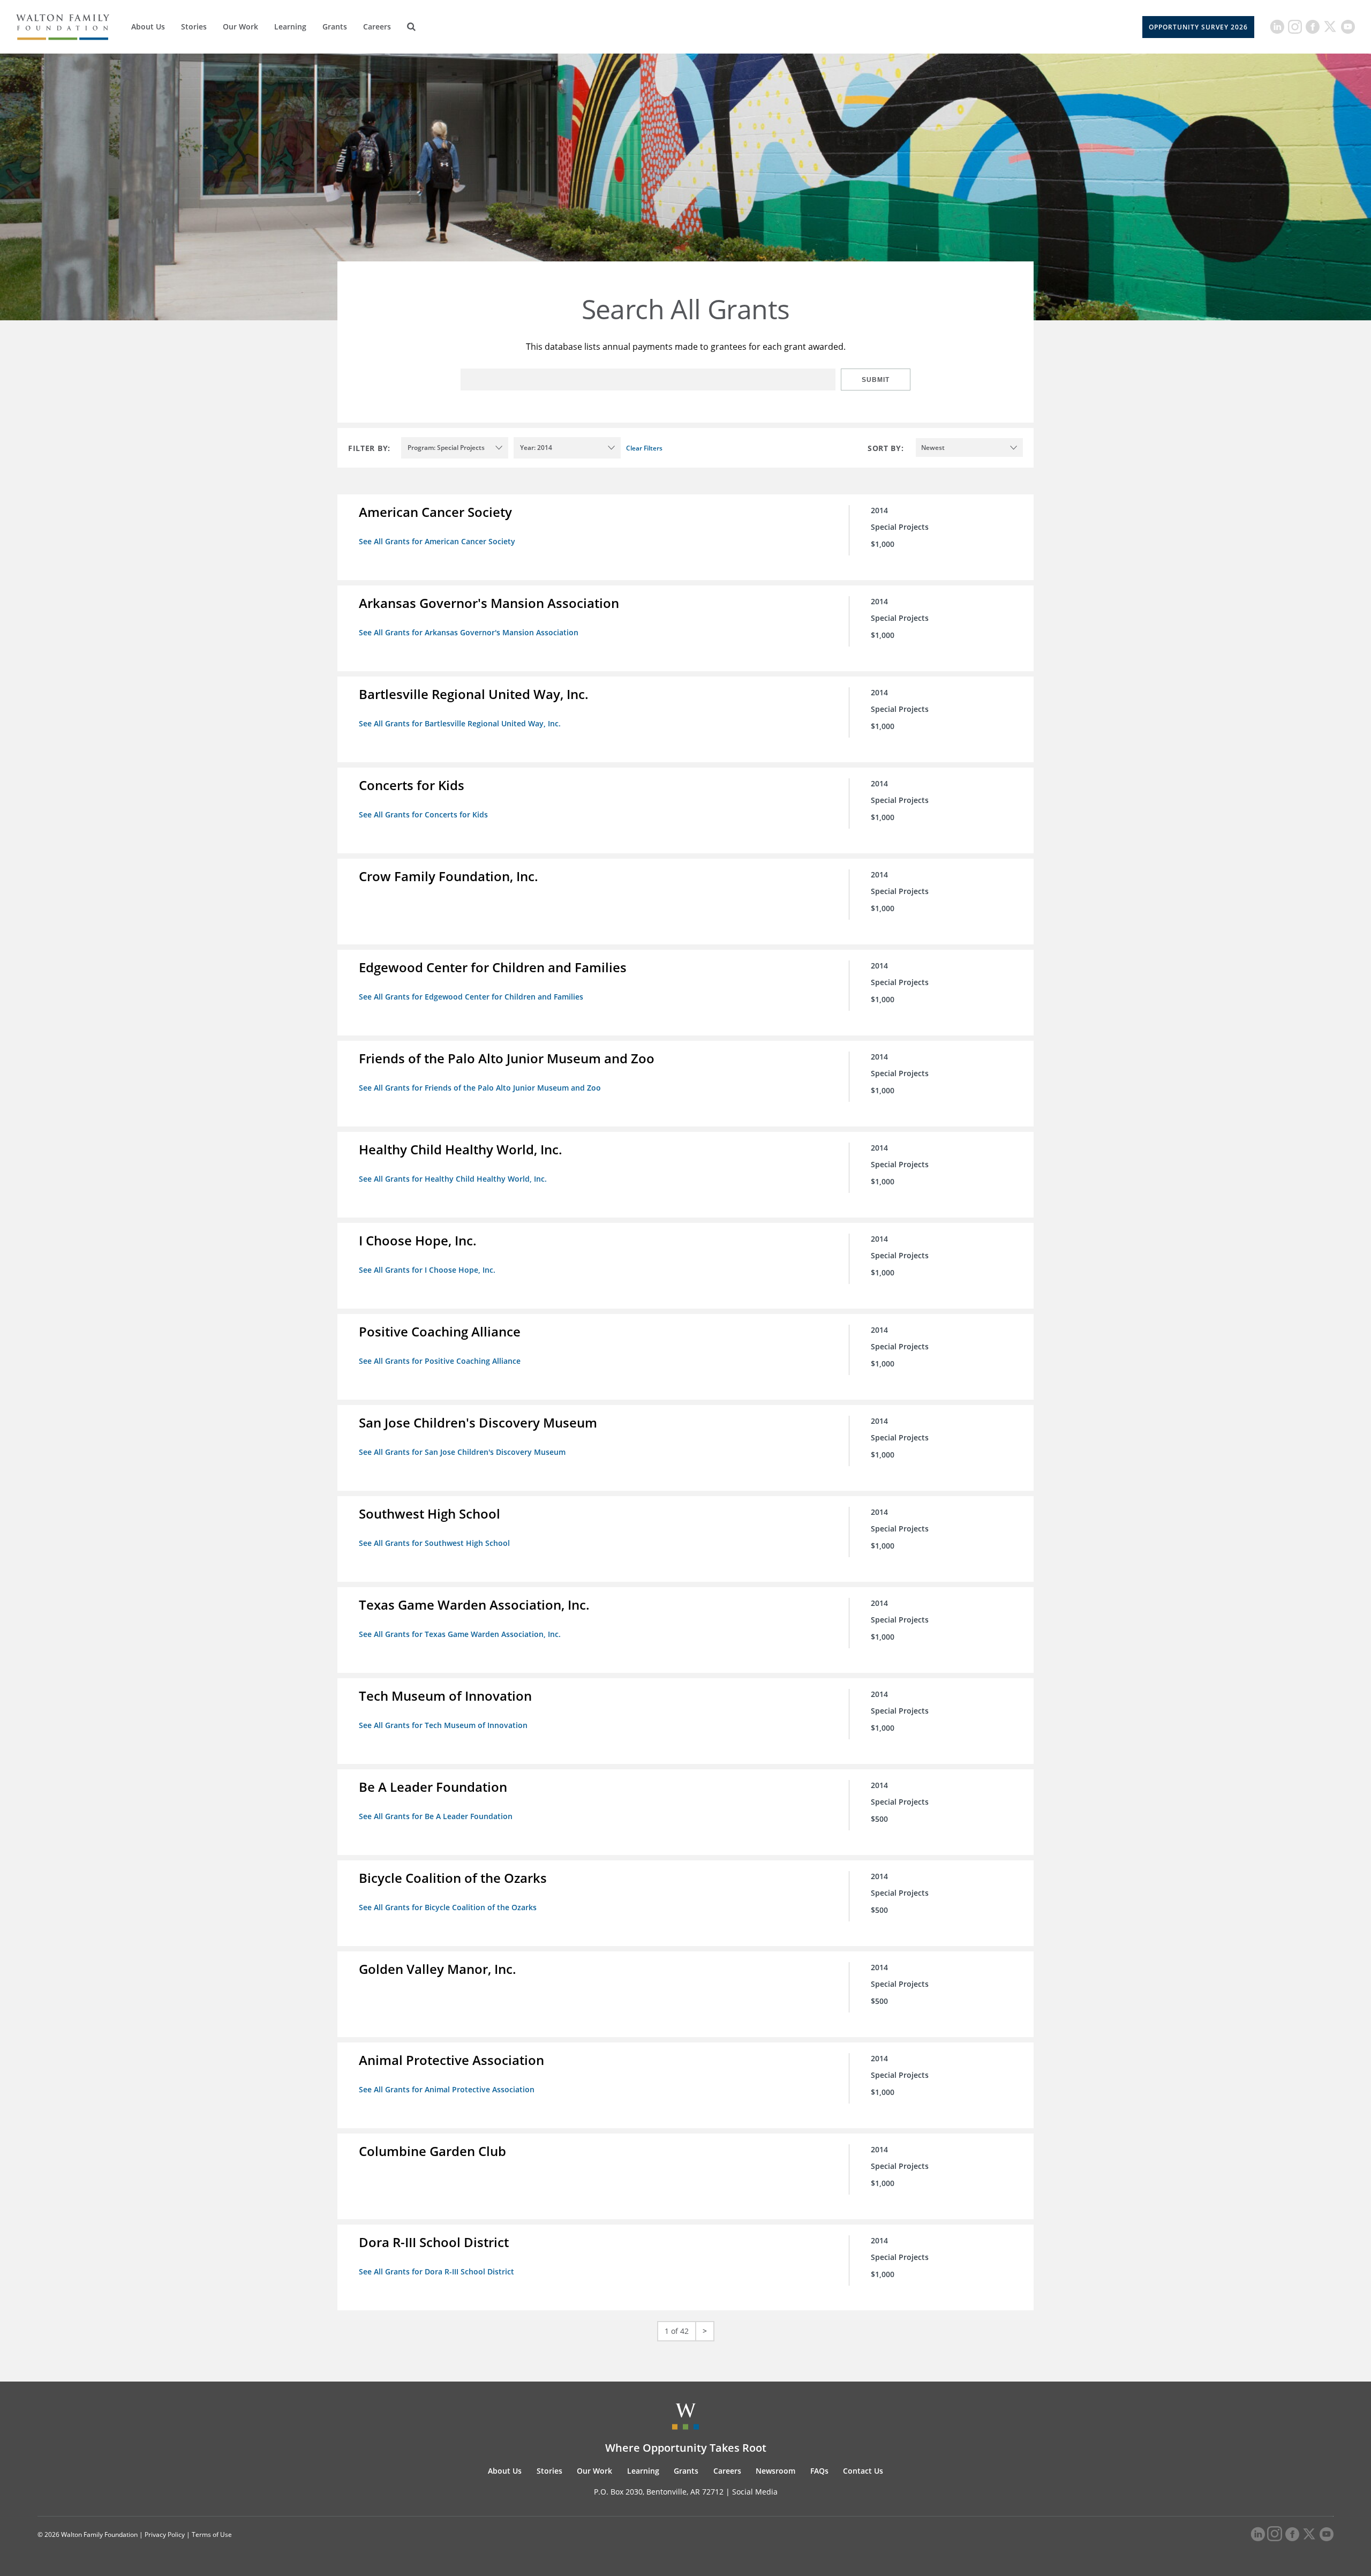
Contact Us (863, 2471)
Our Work (240, 27)
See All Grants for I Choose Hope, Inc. (427, 1270)
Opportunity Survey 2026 (1198, 27)
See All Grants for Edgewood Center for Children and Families (471, 997)
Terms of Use (212, 2534)
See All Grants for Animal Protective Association (447, 2089)
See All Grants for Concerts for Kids (423, 814)
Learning (290, 27)
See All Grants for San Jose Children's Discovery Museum (462, 1452)
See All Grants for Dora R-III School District (436, 2271)
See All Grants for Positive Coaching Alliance (440, 1361)
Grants (335, 27)
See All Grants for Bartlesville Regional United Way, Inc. (460, 723)
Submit (876, 380)
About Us (148, 27)
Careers (377, 27)
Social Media (755, 2492)
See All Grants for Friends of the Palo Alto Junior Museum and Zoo (480, 1088)
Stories (194, 27)
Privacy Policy (165, 2534)
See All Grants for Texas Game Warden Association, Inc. (460, 1634)
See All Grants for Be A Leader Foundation (436, 1816)
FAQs (819, 2471)
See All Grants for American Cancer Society (437, 541)
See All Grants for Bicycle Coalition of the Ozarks (448, 1907)
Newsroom (775, 2471)
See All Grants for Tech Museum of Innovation (443, 1725)
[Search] (411, 27)
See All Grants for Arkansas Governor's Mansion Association (469, 632)
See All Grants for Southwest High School (434, 1543)
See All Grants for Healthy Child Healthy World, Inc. (453, 1179)
